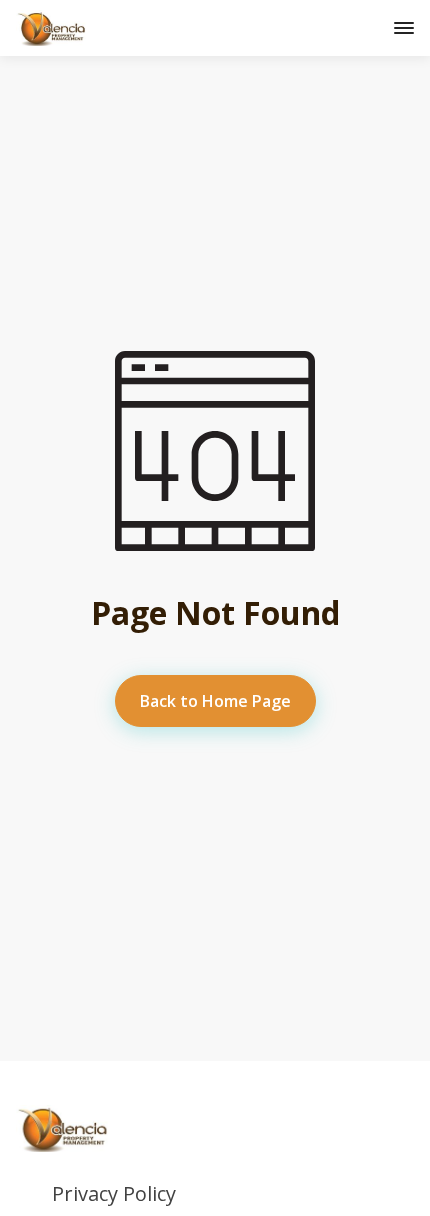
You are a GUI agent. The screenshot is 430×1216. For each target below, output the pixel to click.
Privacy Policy (114, 1194)
